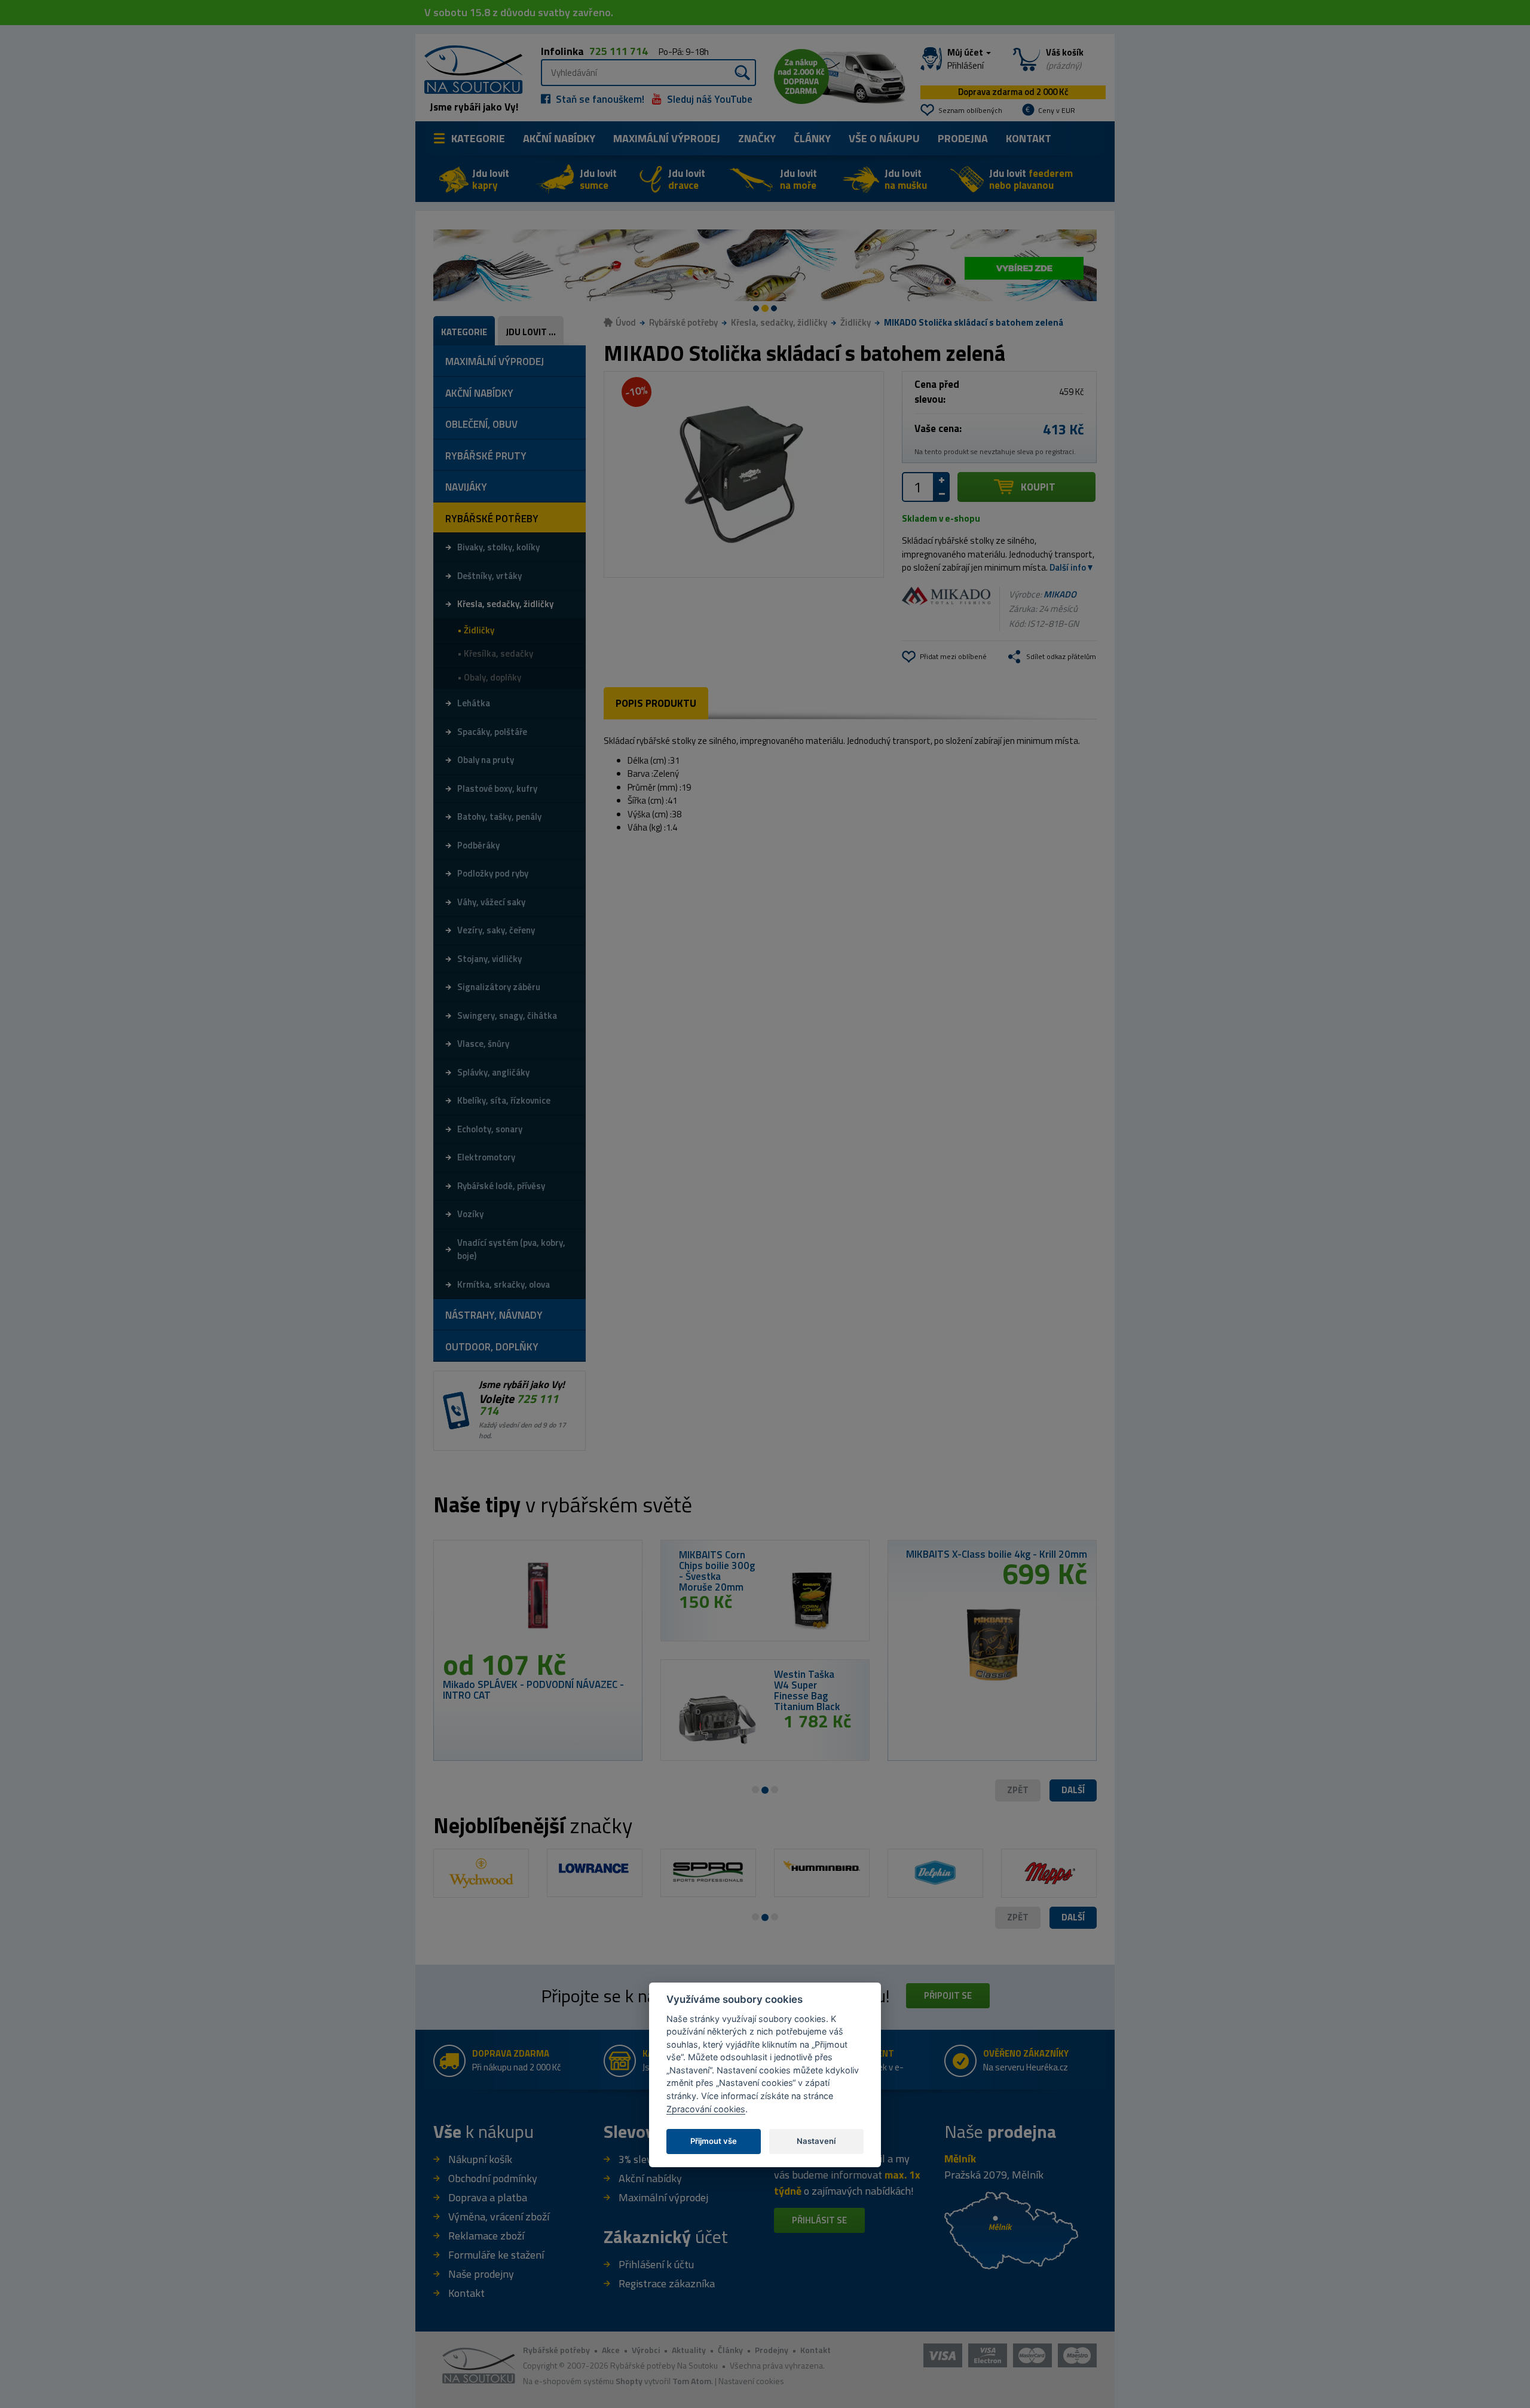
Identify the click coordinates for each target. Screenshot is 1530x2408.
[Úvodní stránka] (469, 68)
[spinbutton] (918, 487)
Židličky (856, 322)
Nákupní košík (480, 2159)
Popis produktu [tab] (656, 703)
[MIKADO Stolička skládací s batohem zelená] (744, 474)
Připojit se (948, 1995)
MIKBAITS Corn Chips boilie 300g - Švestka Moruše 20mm (717, 1571)
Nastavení (816, 2141)
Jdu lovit (491, 179)
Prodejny (772, 2350)
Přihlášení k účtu (656, 2264)
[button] (1073, 1790)
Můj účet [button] (966, 59)
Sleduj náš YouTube (709, 99)
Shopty (629, 2381)
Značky (757, 138)
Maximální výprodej (663, 2197)
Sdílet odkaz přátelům (1061, 656)
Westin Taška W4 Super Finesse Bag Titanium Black (807, 1690)
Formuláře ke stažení (496, 2255)
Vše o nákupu (884, 138)
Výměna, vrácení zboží (499, 2216)
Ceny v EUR (1057, 110)
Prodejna (963, 138)
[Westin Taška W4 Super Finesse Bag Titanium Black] (717, 1720)
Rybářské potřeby (683, 322)
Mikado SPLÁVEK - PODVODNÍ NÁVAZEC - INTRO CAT (533, 1690)
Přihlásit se (819, 2220)
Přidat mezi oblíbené (953, 656)
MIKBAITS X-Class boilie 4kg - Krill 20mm (997, 1554)
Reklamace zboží (486, 2236)
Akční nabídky (559, 138)
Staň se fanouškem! (599, 99)
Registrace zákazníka (667, 2283)
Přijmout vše (714, 2141)
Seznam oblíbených (970, 110)
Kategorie (478, 138)
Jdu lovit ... (531, 332)
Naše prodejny (481, 2274)
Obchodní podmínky (493, 2178)
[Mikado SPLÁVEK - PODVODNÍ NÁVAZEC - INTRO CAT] (538, 1600)
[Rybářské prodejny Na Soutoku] (1011, 2229)
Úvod (626, 322)
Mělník (960, 2159)
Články (812, 138)
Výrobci (646, 2350)
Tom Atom (692, 2381)
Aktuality (689, 2350)
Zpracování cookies (706, 2109)
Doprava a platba (488, 2197)
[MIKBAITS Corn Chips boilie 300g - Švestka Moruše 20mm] (813, 1600)
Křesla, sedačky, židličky (779, 322)
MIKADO (1060, 594)
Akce (611, 2350)
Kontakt (1029, 138)
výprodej (667, 138)
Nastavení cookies (751, 2381)
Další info (1068, 567)
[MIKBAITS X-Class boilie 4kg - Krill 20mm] (992, 1639)
